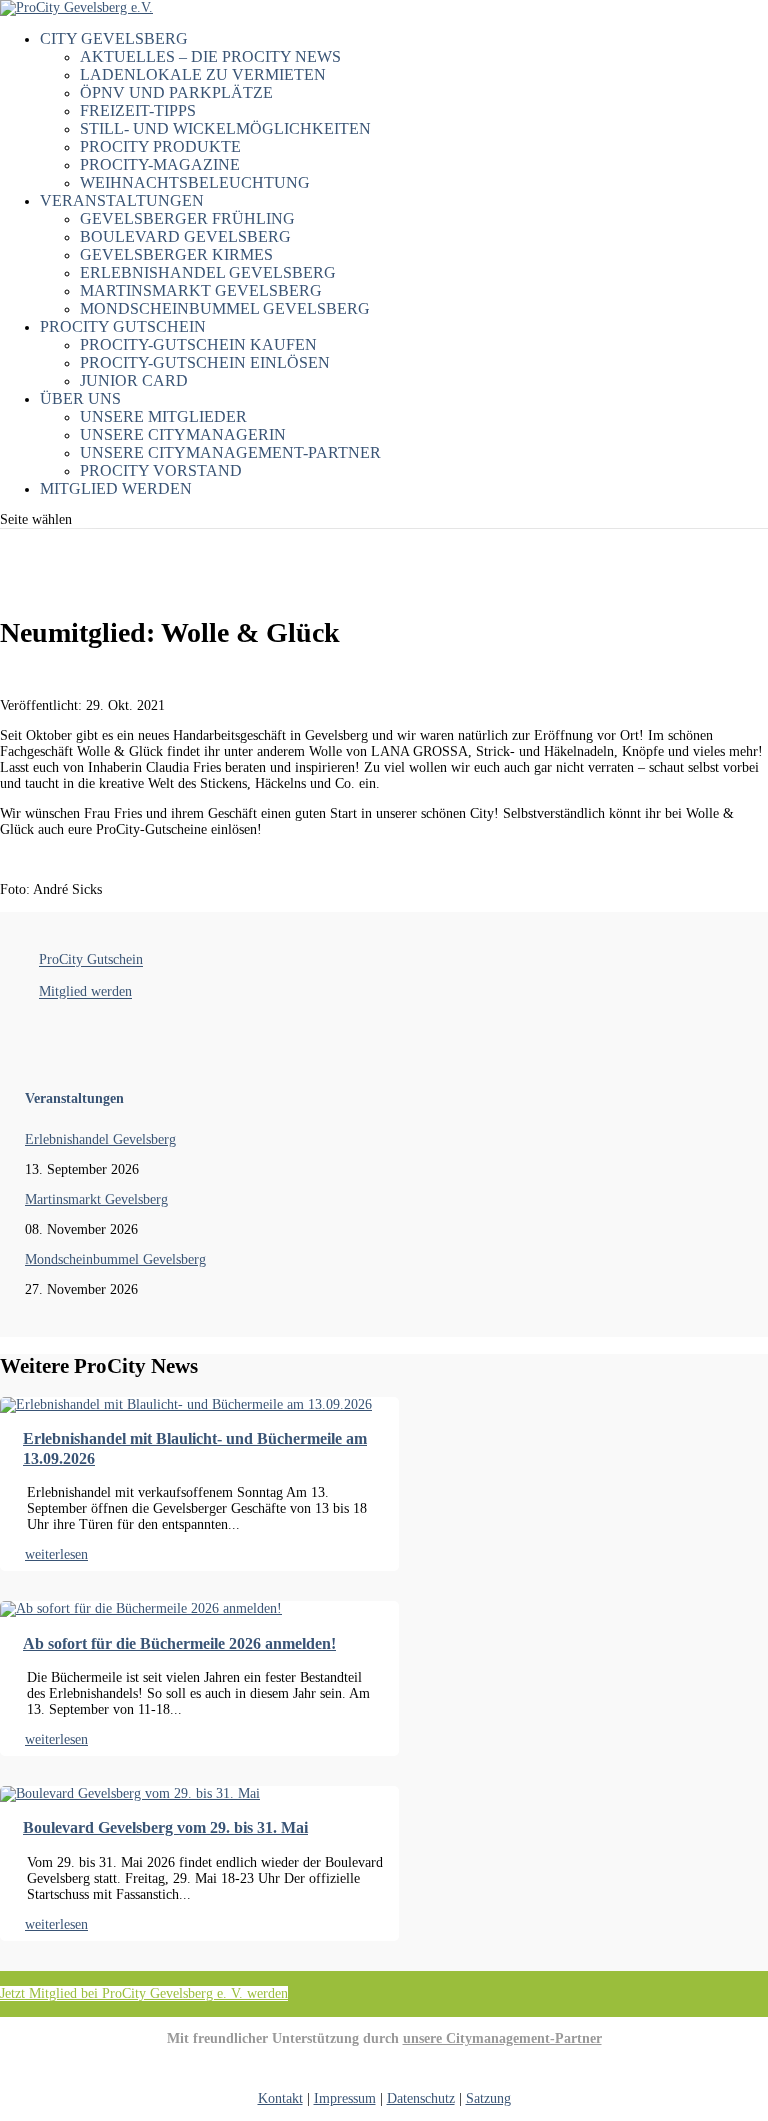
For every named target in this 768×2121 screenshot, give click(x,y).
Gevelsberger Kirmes (176, 254)
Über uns (80, 398)
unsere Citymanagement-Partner (502, 2038)
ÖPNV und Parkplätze (176, 92)
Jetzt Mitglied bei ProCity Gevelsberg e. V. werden (144, 1993)
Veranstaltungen (122, 200)
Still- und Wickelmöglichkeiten (225, 128)
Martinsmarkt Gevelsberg (201, 290)
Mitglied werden (116, 488)
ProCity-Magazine (160, 164)
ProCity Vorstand (161, 470)
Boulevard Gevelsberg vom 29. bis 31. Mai (165, 1827)
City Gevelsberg (114, 38)
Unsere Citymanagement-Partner (230, 452)
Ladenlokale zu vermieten (203, 74)
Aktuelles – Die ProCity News (210, 56)
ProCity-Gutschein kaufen (198, 344)
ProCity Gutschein (123, 326)
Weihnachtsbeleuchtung (195, 182)
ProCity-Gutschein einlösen (205, 362)
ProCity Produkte (160, 146)
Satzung (488, 2098)
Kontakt (280, 2098)
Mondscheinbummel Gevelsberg (225, 308)
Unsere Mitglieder (163, 416)
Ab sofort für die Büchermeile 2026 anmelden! (179, 1643)
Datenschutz (421, 2098)
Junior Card (134, 380)
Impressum (345, 2098)
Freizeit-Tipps (138, 110)
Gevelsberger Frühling (187, 218)
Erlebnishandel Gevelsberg (208, 272)
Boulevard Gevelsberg (185, 236)
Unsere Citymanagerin (183, 434)
